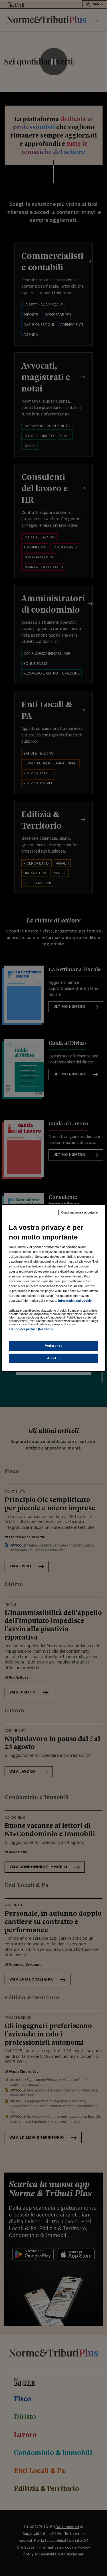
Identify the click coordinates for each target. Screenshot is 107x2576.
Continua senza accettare (79, 1212)
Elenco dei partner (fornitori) (31, 1329)
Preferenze (54, 1346)
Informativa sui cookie (75, 1301)
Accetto (53, 1358)
